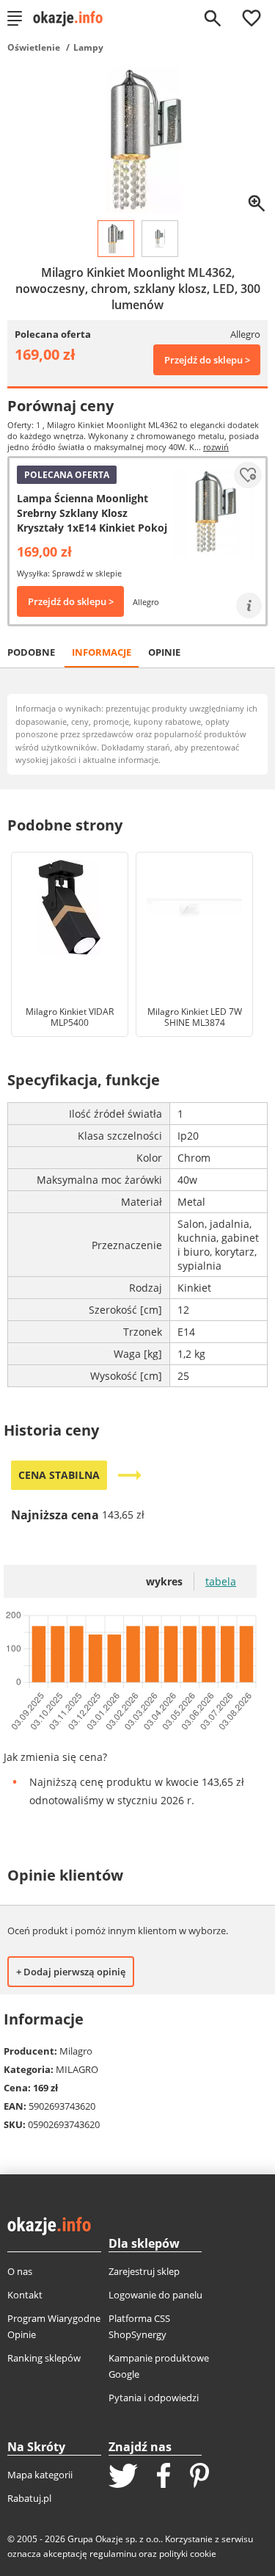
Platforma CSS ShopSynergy (139, 2326)
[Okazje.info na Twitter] (123, 2477)
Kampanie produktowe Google (159, 2366)
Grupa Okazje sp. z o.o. (114, 2539)
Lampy (88, 47)
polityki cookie (188, 2554)
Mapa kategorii (40, 2475)
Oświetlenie (34, 47)
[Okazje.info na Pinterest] (199, 2477)
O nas (20, 2271)
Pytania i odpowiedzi (154, 2398)
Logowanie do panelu (155, 2295)
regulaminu (113, 2554)
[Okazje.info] (73, 18)
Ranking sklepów (44, 2358)
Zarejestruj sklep (144, 2271)
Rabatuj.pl (29, 2498)
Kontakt (25, 2295)
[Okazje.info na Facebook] (164, 2477)
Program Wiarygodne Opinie (54, 2326)
